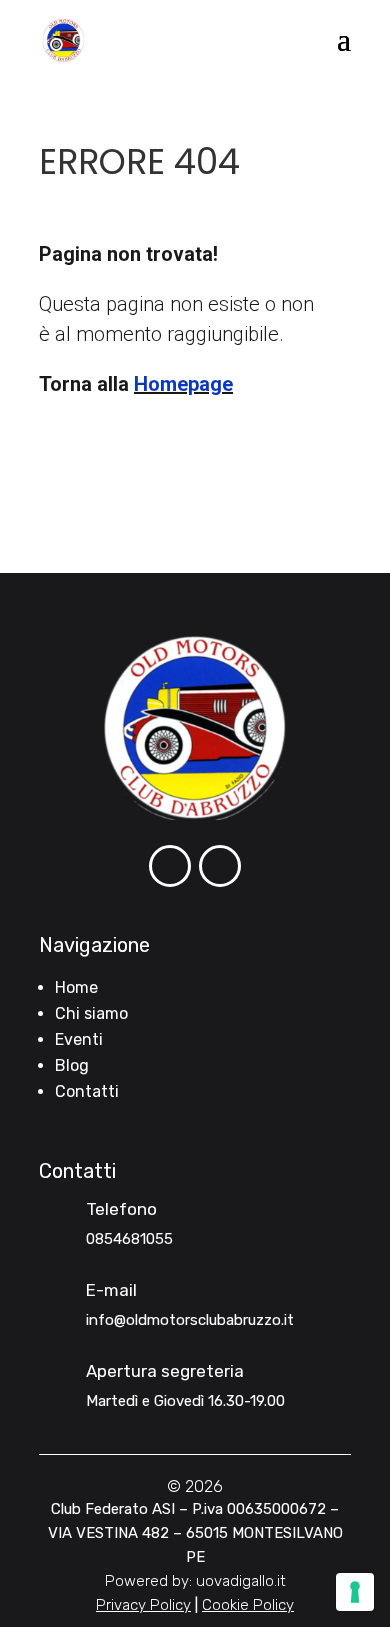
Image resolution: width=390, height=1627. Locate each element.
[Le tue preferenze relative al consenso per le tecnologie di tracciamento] (355, 1592)
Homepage (183, 384)
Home (76, 987)
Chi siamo (91, 1013)
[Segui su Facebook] (170, 866)
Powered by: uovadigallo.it (195, 1581)
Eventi (79, 1039)
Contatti (87, 1091)
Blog (72, 1065)
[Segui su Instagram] (220, 866)
